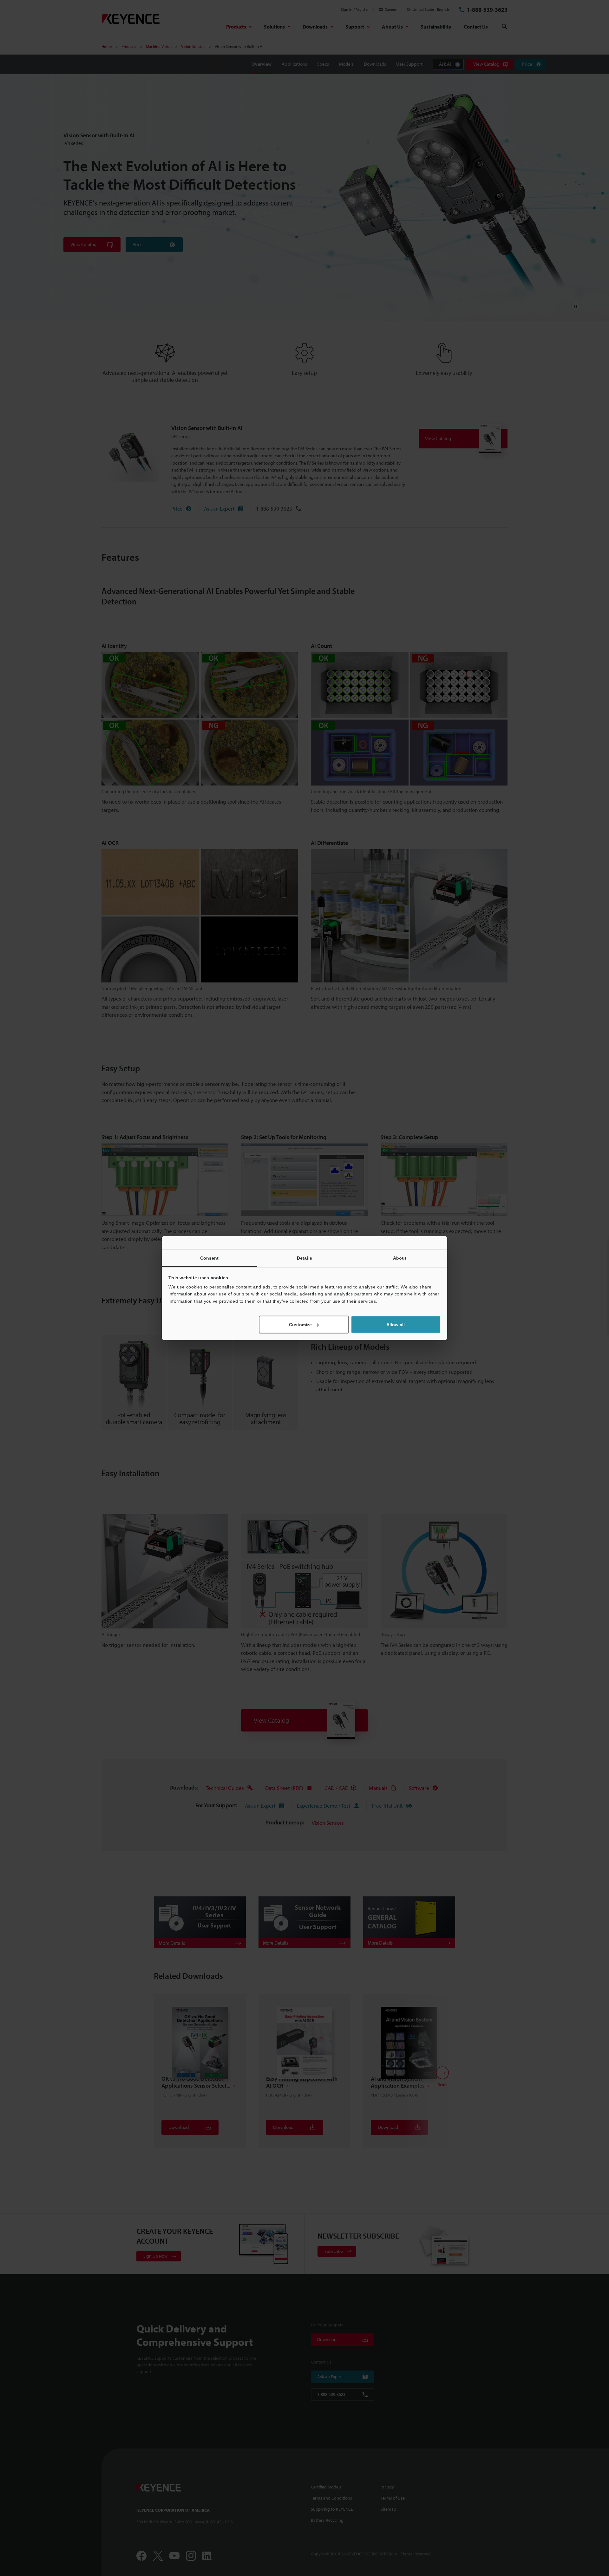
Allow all (396, 1325)
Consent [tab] (210, 1258)
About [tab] (400, 1258)
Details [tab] (304, 1258)
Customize (300, 1325)
